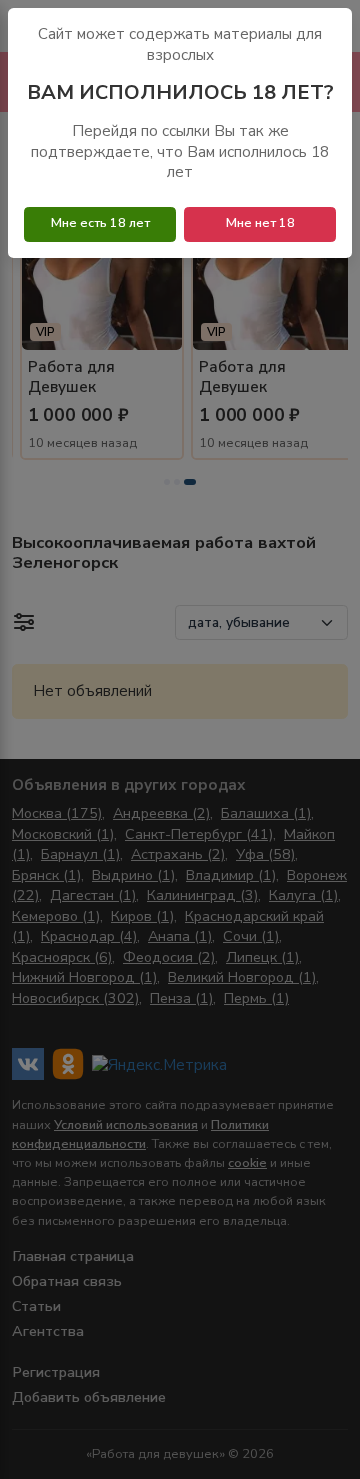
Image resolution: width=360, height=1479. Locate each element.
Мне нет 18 (260, 223)
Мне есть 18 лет (100, 223)
